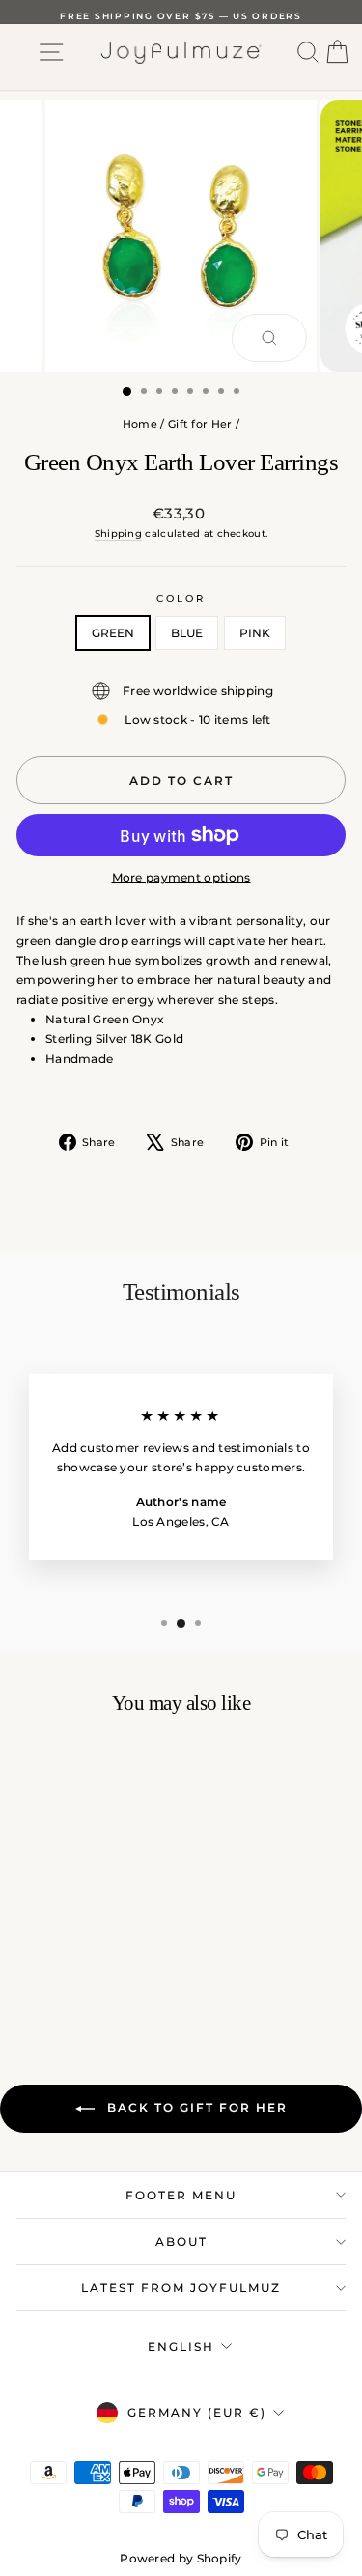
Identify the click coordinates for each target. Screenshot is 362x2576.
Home (140, 424)
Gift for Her (200, 424)
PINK (255, 633)
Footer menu (181, 2195)
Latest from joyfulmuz (181, 2288)
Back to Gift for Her (195, 2107)
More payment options (181, 877)
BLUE (187, 633)
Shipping (118, 533)
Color (181, 598)
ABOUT (181, 2241)
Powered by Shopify (181, 2558)
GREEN (113, 633)
